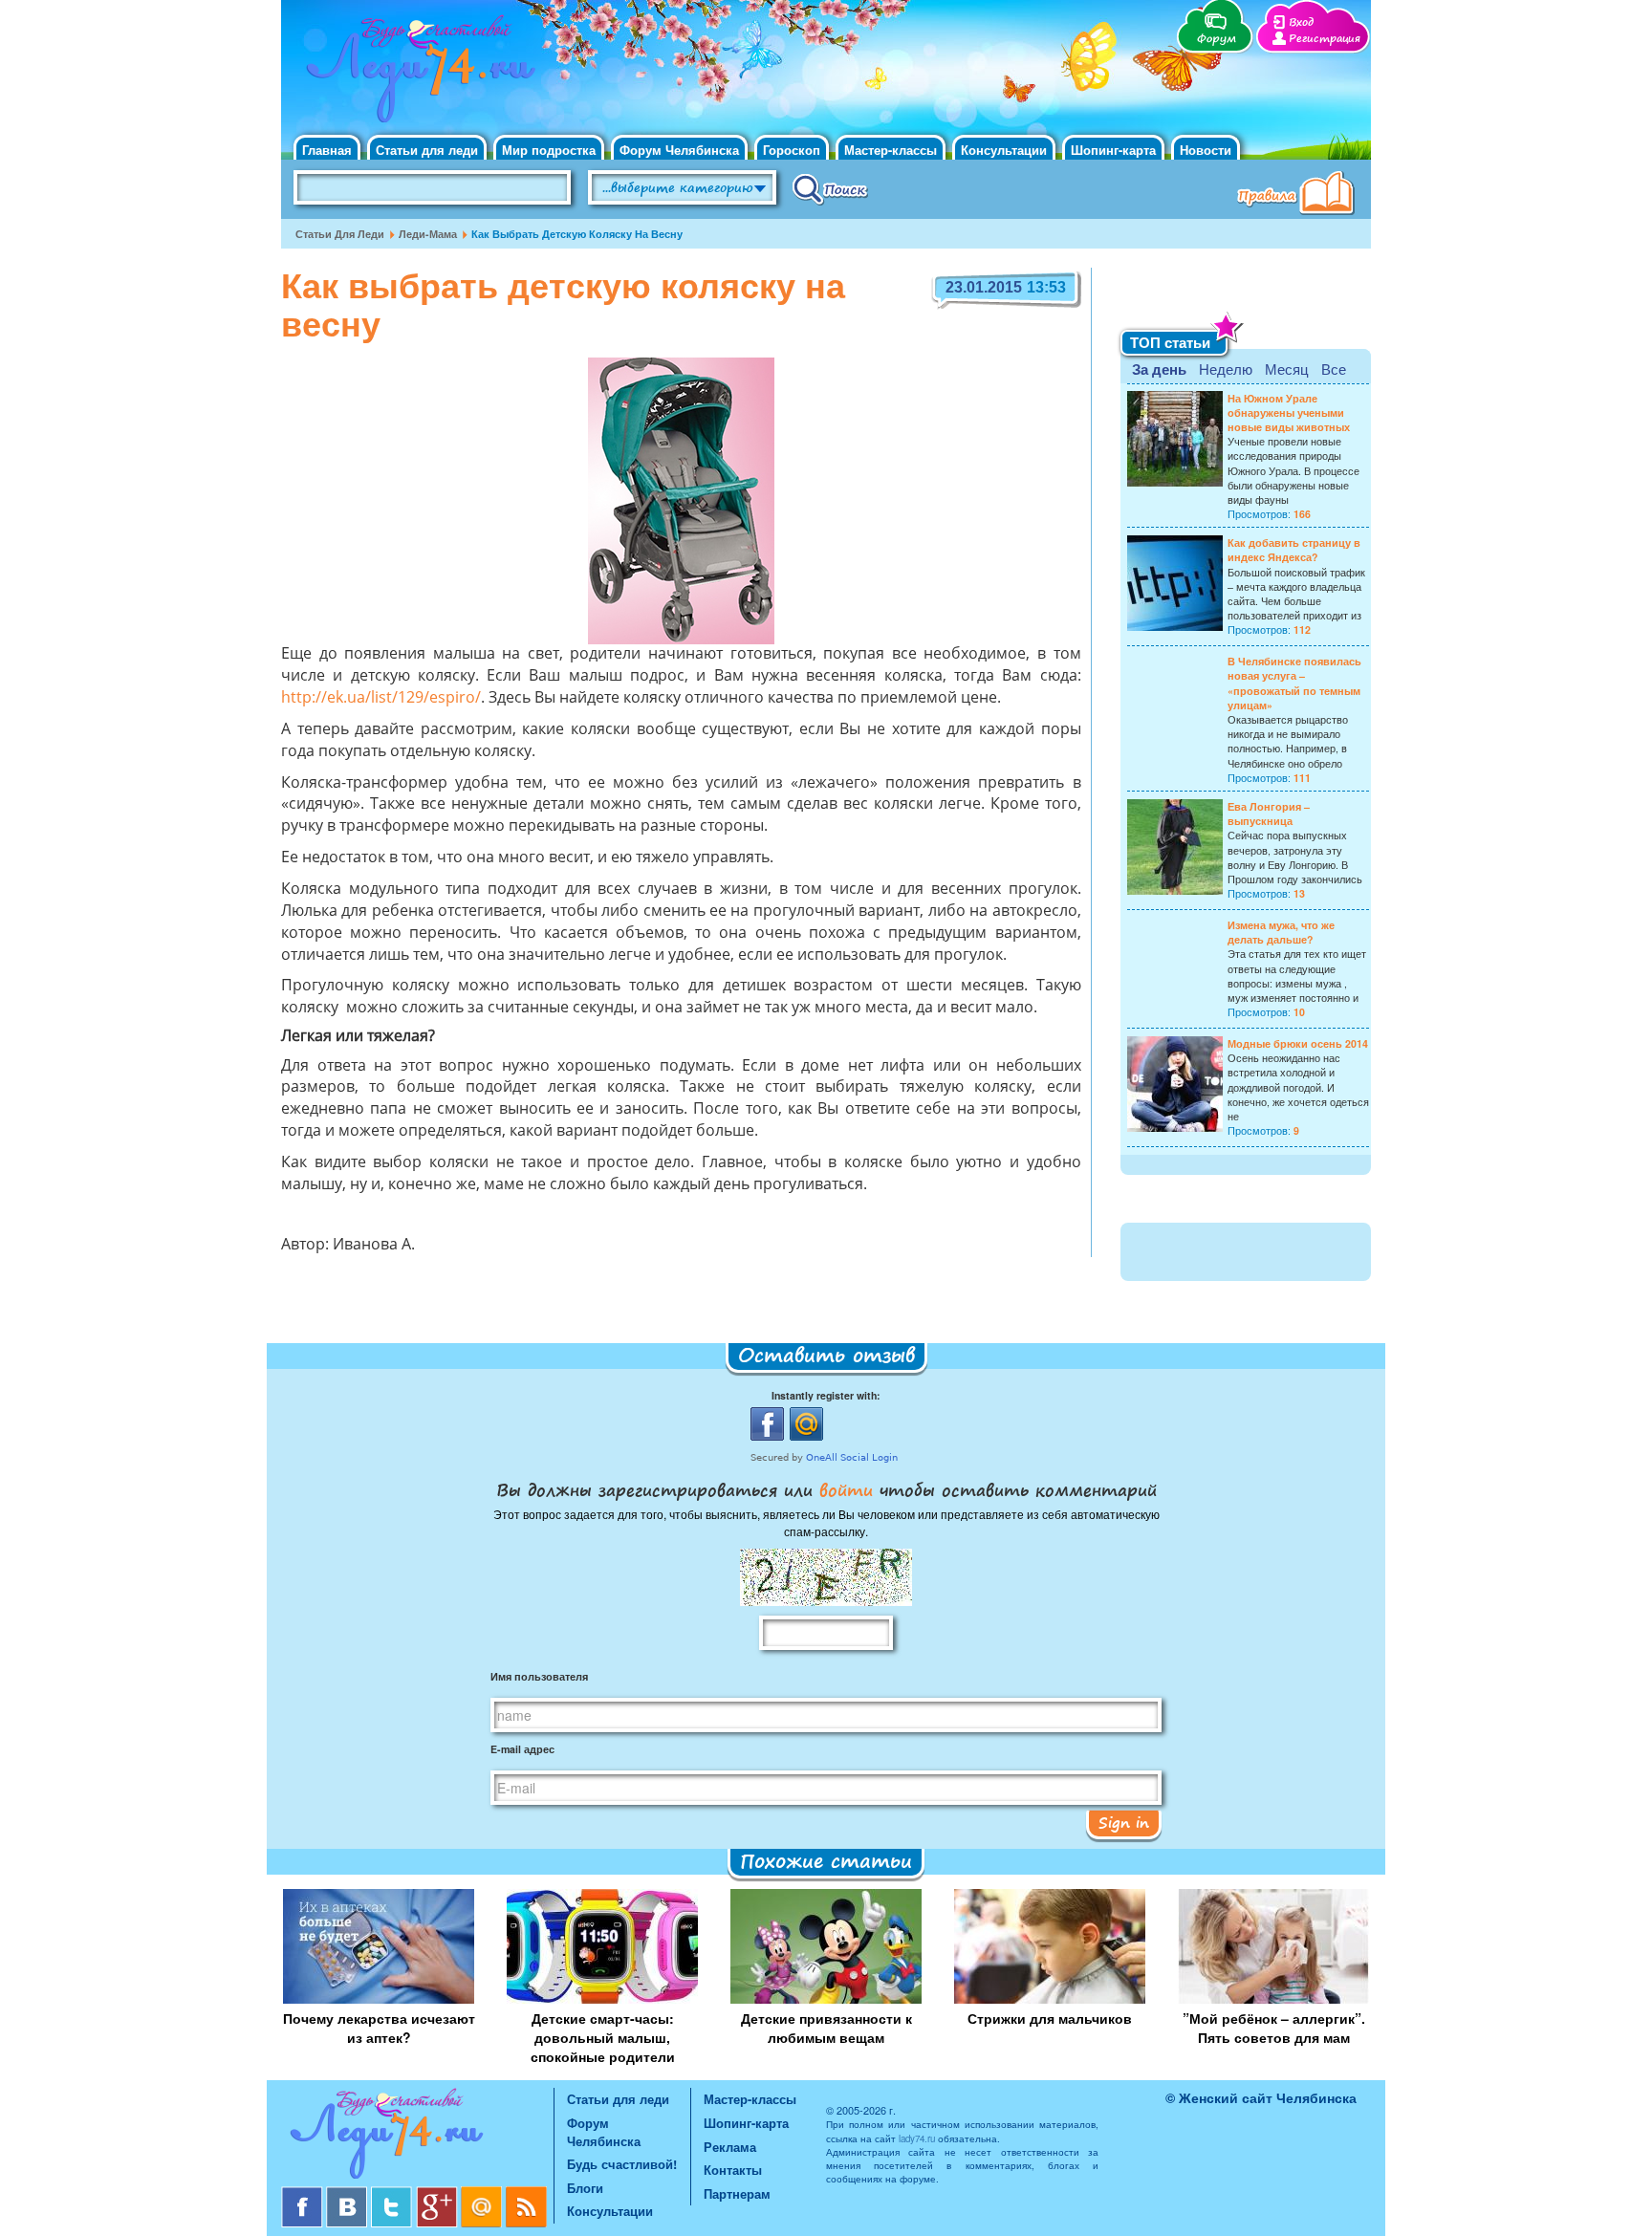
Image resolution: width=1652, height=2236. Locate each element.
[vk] (348, 2193)
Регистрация (1325, 39)
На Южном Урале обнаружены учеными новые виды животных (1289, 412)
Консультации (1004, 150)
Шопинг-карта (1113, 150)
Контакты (733, 2170)
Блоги (585, 2188)
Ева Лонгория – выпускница (1269, 814)
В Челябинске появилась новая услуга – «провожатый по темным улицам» (1294, 683)
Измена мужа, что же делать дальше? (1281, 932)
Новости (1206, 150)
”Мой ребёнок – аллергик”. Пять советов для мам (1274, 2028)
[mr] (483, 2193)
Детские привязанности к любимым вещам (826, 2028)
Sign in (1124, 1822)
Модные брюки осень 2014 (1298, 1043)
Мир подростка (549, 150)
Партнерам (737, 2193)
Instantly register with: (826, 1395)
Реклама (730, 2147)
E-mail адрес (522, 1749)
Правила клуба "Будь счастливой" (1299, 195)
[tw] (393, 2193)
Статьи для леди (427, 150)
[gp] (438, 2193)
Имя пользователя (539, 1676)
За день (1159, 369)
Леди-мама (428, 234)
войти (846, 1489)
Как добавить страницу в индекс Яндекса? (1294, 550)
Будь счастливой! (622, 2164)
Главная (327, 150)
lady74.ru (917, 2138)
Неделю (1226, 369)
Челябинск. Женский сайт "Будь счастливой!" (416, 75)
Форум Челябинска (679, 150)
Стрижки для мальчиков (1050, 2018)
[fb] (304, 2193)
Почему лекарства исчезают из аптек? (379, 2028)
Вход (1301, 22)
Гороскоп (792, 150)
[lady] (417, 2137)
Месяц (1287, 369)
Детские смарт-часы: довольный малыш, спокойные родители (603, 2037)
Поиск (830, 188)
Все (1334, 369)
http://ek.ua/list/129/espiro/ (381, 699)
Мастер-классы (891, 150)
